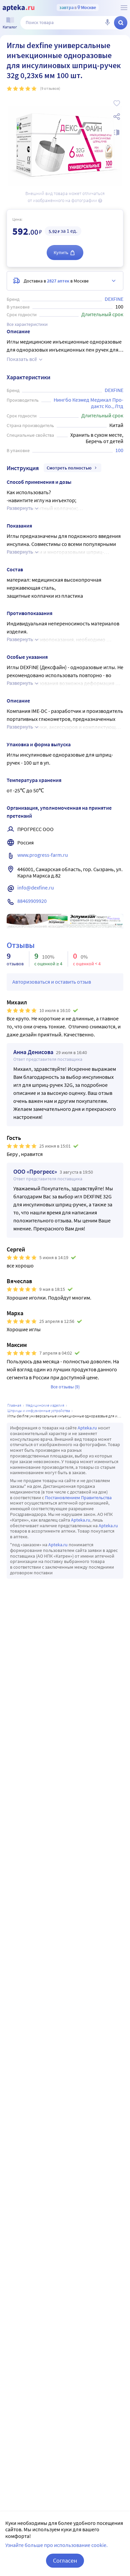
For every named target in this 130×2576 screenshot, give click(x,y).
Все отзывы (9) (65, 1387)
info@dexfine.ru (36, 887)
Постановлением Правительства (78, 1498)
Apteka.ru (87, 1428)
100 (119, 450)
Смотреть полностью (69, 468)
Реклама (113, 919)
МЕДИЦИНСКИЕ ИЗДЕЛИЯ (45, 1405)
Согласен (65, 2560)
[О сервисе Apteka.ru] (124, 8)
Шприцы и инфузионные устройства (39, 1411)
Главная (14, 1405)
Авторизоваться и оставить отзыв (52, 982)
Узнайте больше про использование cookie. (56, 2545)
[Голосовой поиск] (107, 23)
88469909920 (32, 901)
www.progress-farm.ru (43, 855)
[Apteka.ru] (18, 8)
